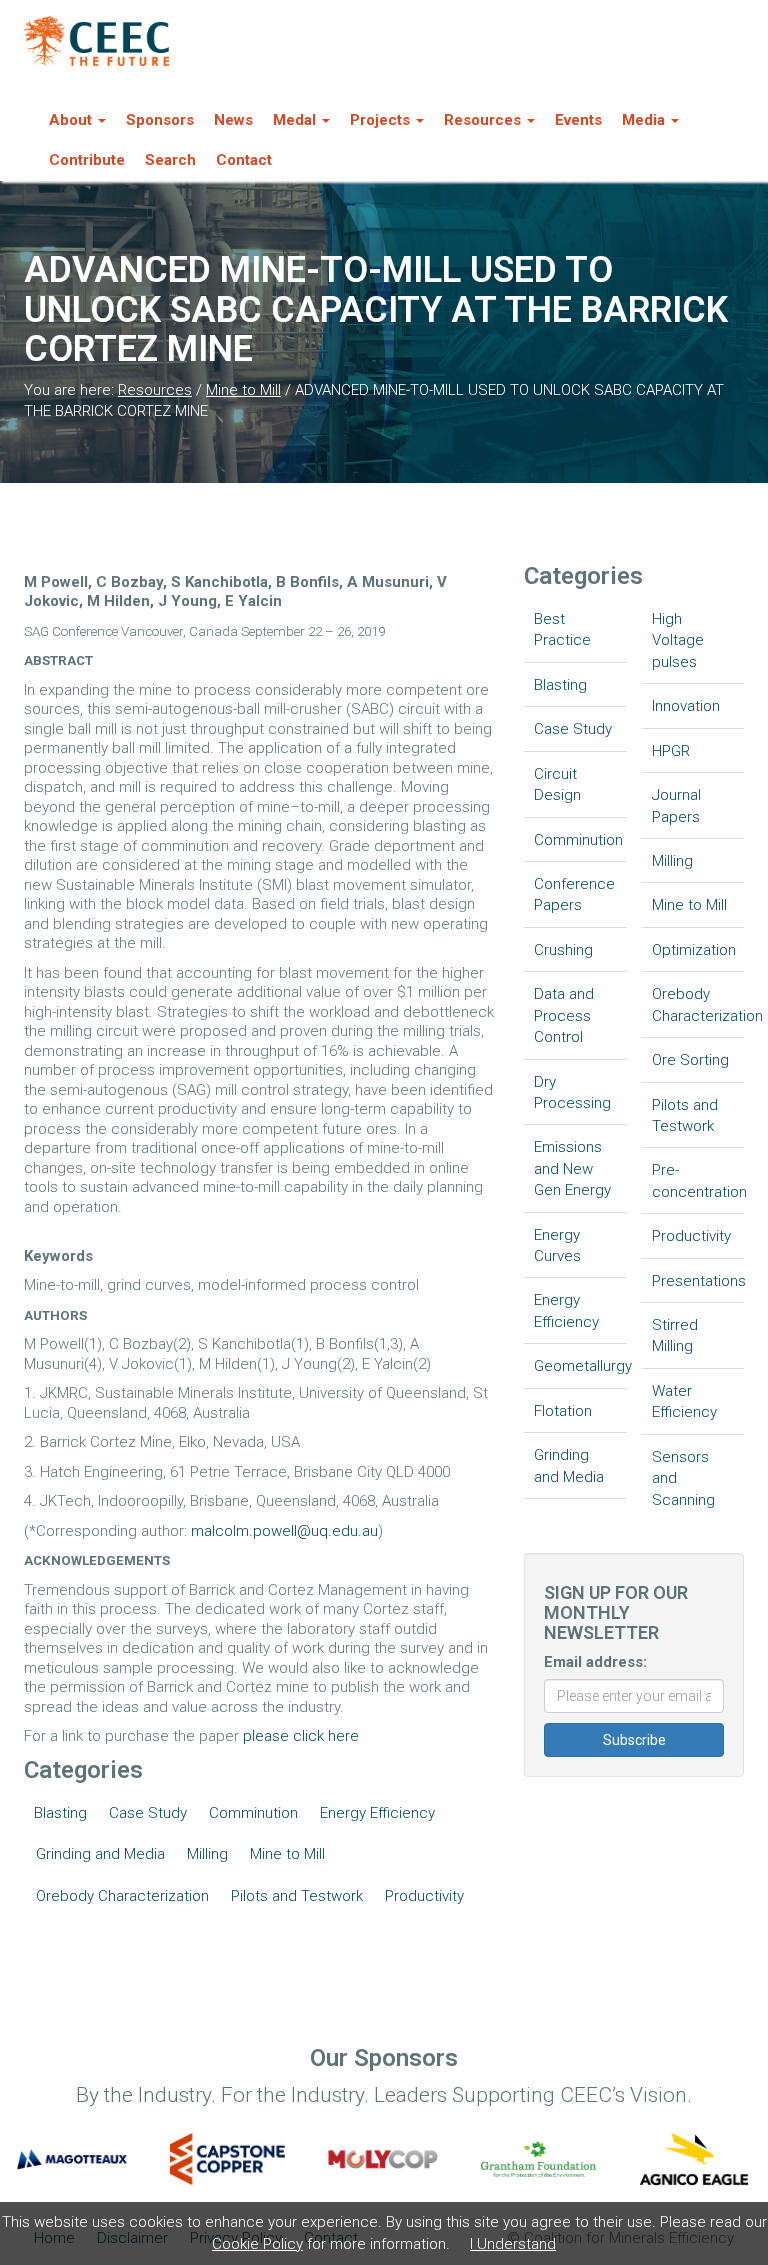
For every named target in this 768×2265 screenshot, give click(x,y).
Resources (155, 390)
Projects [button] (380, 120)
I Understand (513, 2244)
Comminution (253, 1813)
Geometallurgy (580, 1366)
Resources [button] (482, 120)
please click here (301, 1736)
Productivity (424, 1896)
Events (578, 120)
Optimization (694, 950)
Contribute (87, 160)
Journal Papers (676, 805)
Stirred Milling (675, 1335)
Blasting (60, 1813)
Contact (244, 160)
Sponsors (160, 120)
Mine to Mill (243, 390)
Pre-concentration (698, 1180)
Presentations (698, 1281)
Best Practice (562, 629)
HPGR (671, 751)
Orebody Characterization (122, 1896)
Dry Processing (572, 1092)
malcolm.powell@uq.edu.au (284, 1531)
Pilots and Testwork (297, 1896)
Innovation (686, 706)
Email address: (595, 1662)
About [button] (70, 120)
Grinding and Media (100, 1854)
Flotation (563, 1411)
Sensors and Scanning (683, 1478)
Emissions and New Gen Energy (572, 1168)
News (233, 120)
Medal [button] (294, 120)
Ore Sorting (690, 1060)
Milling (207, 1854)
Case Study (148, 1813)
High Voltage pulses (678, 640)
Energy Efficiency (377, 1813)
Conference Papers (574, 894)
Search (170, 160)
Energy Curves (557, 1245)
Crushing (563, 950)
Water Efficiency (684, 1401)
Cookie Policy (257, 2244)
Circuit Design (557, 784)
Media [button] (643, 120)
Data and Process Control (564, 1015)
